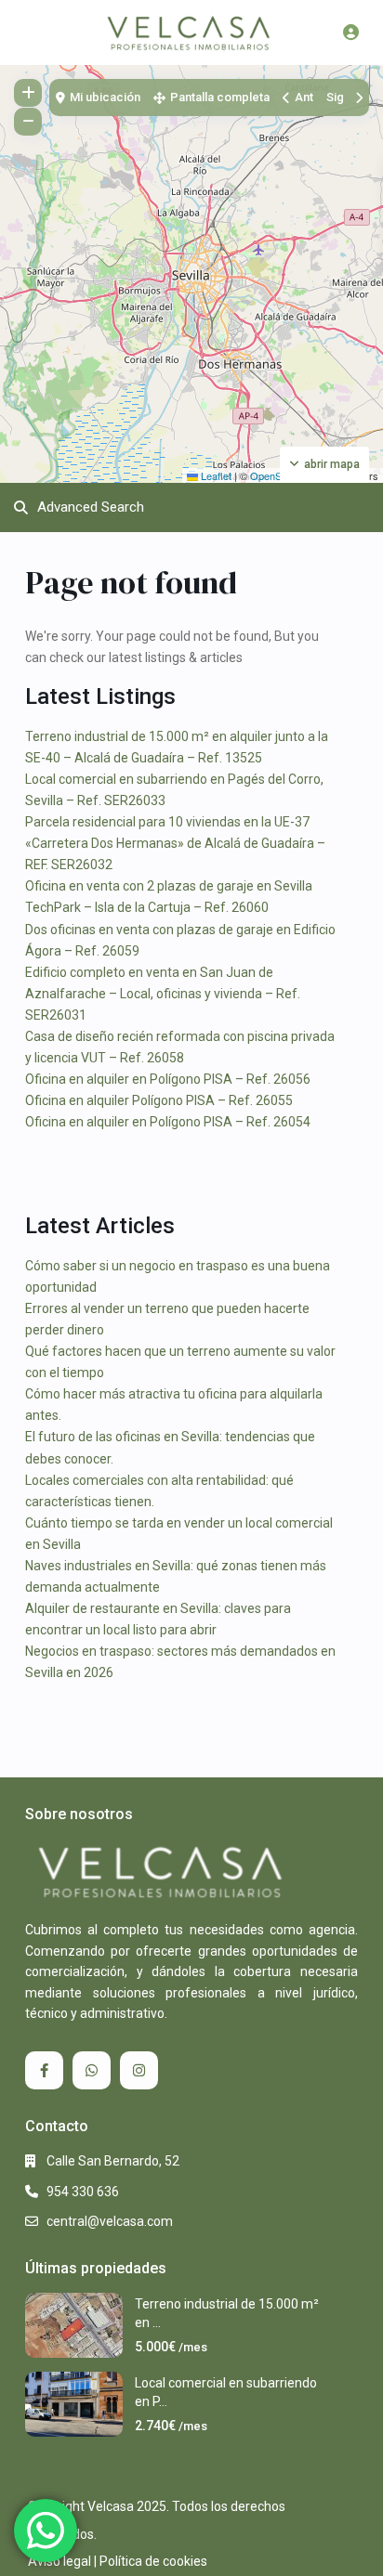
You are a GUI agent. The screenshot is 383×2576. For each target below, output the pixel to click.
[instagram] (139, 2070)
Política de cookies (153, 2561)
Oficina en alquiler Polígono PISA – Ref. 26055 (159, 1100)
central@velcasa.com (110, 2221)
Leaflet (215, 475)
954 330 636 (83, 2192)
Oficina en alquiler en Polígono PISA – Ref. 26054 (168, 1122)
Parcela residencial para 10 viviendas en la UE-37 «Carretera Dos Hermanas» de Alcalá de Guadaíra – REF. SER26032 (175, 843)
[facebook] (44, 2070)
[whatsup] (92, 2070)
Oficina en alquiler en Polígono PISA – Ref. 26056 (168, 1079)
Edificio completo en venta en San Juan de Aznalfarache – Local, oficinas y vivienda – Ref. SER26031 (163, 994)
